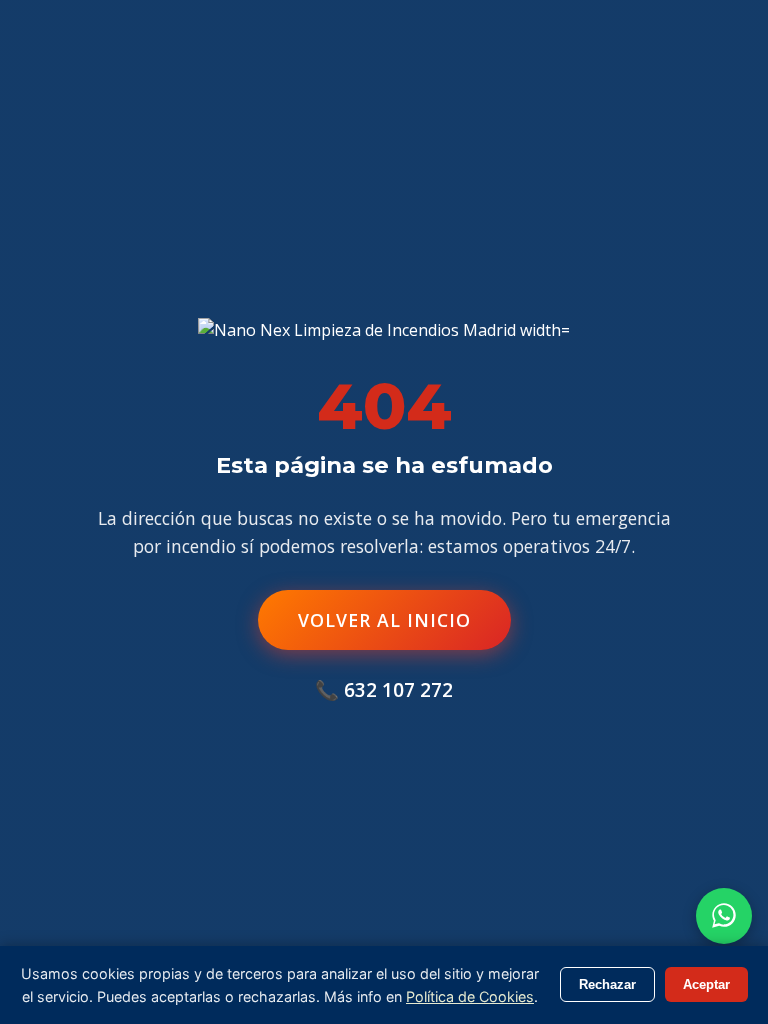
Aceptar (706, 984)
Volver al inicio (384, 620)
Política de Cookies (470, 996)
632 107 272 (398, 689)
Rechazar (607, 984)
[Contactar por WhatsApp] (724, 916)
